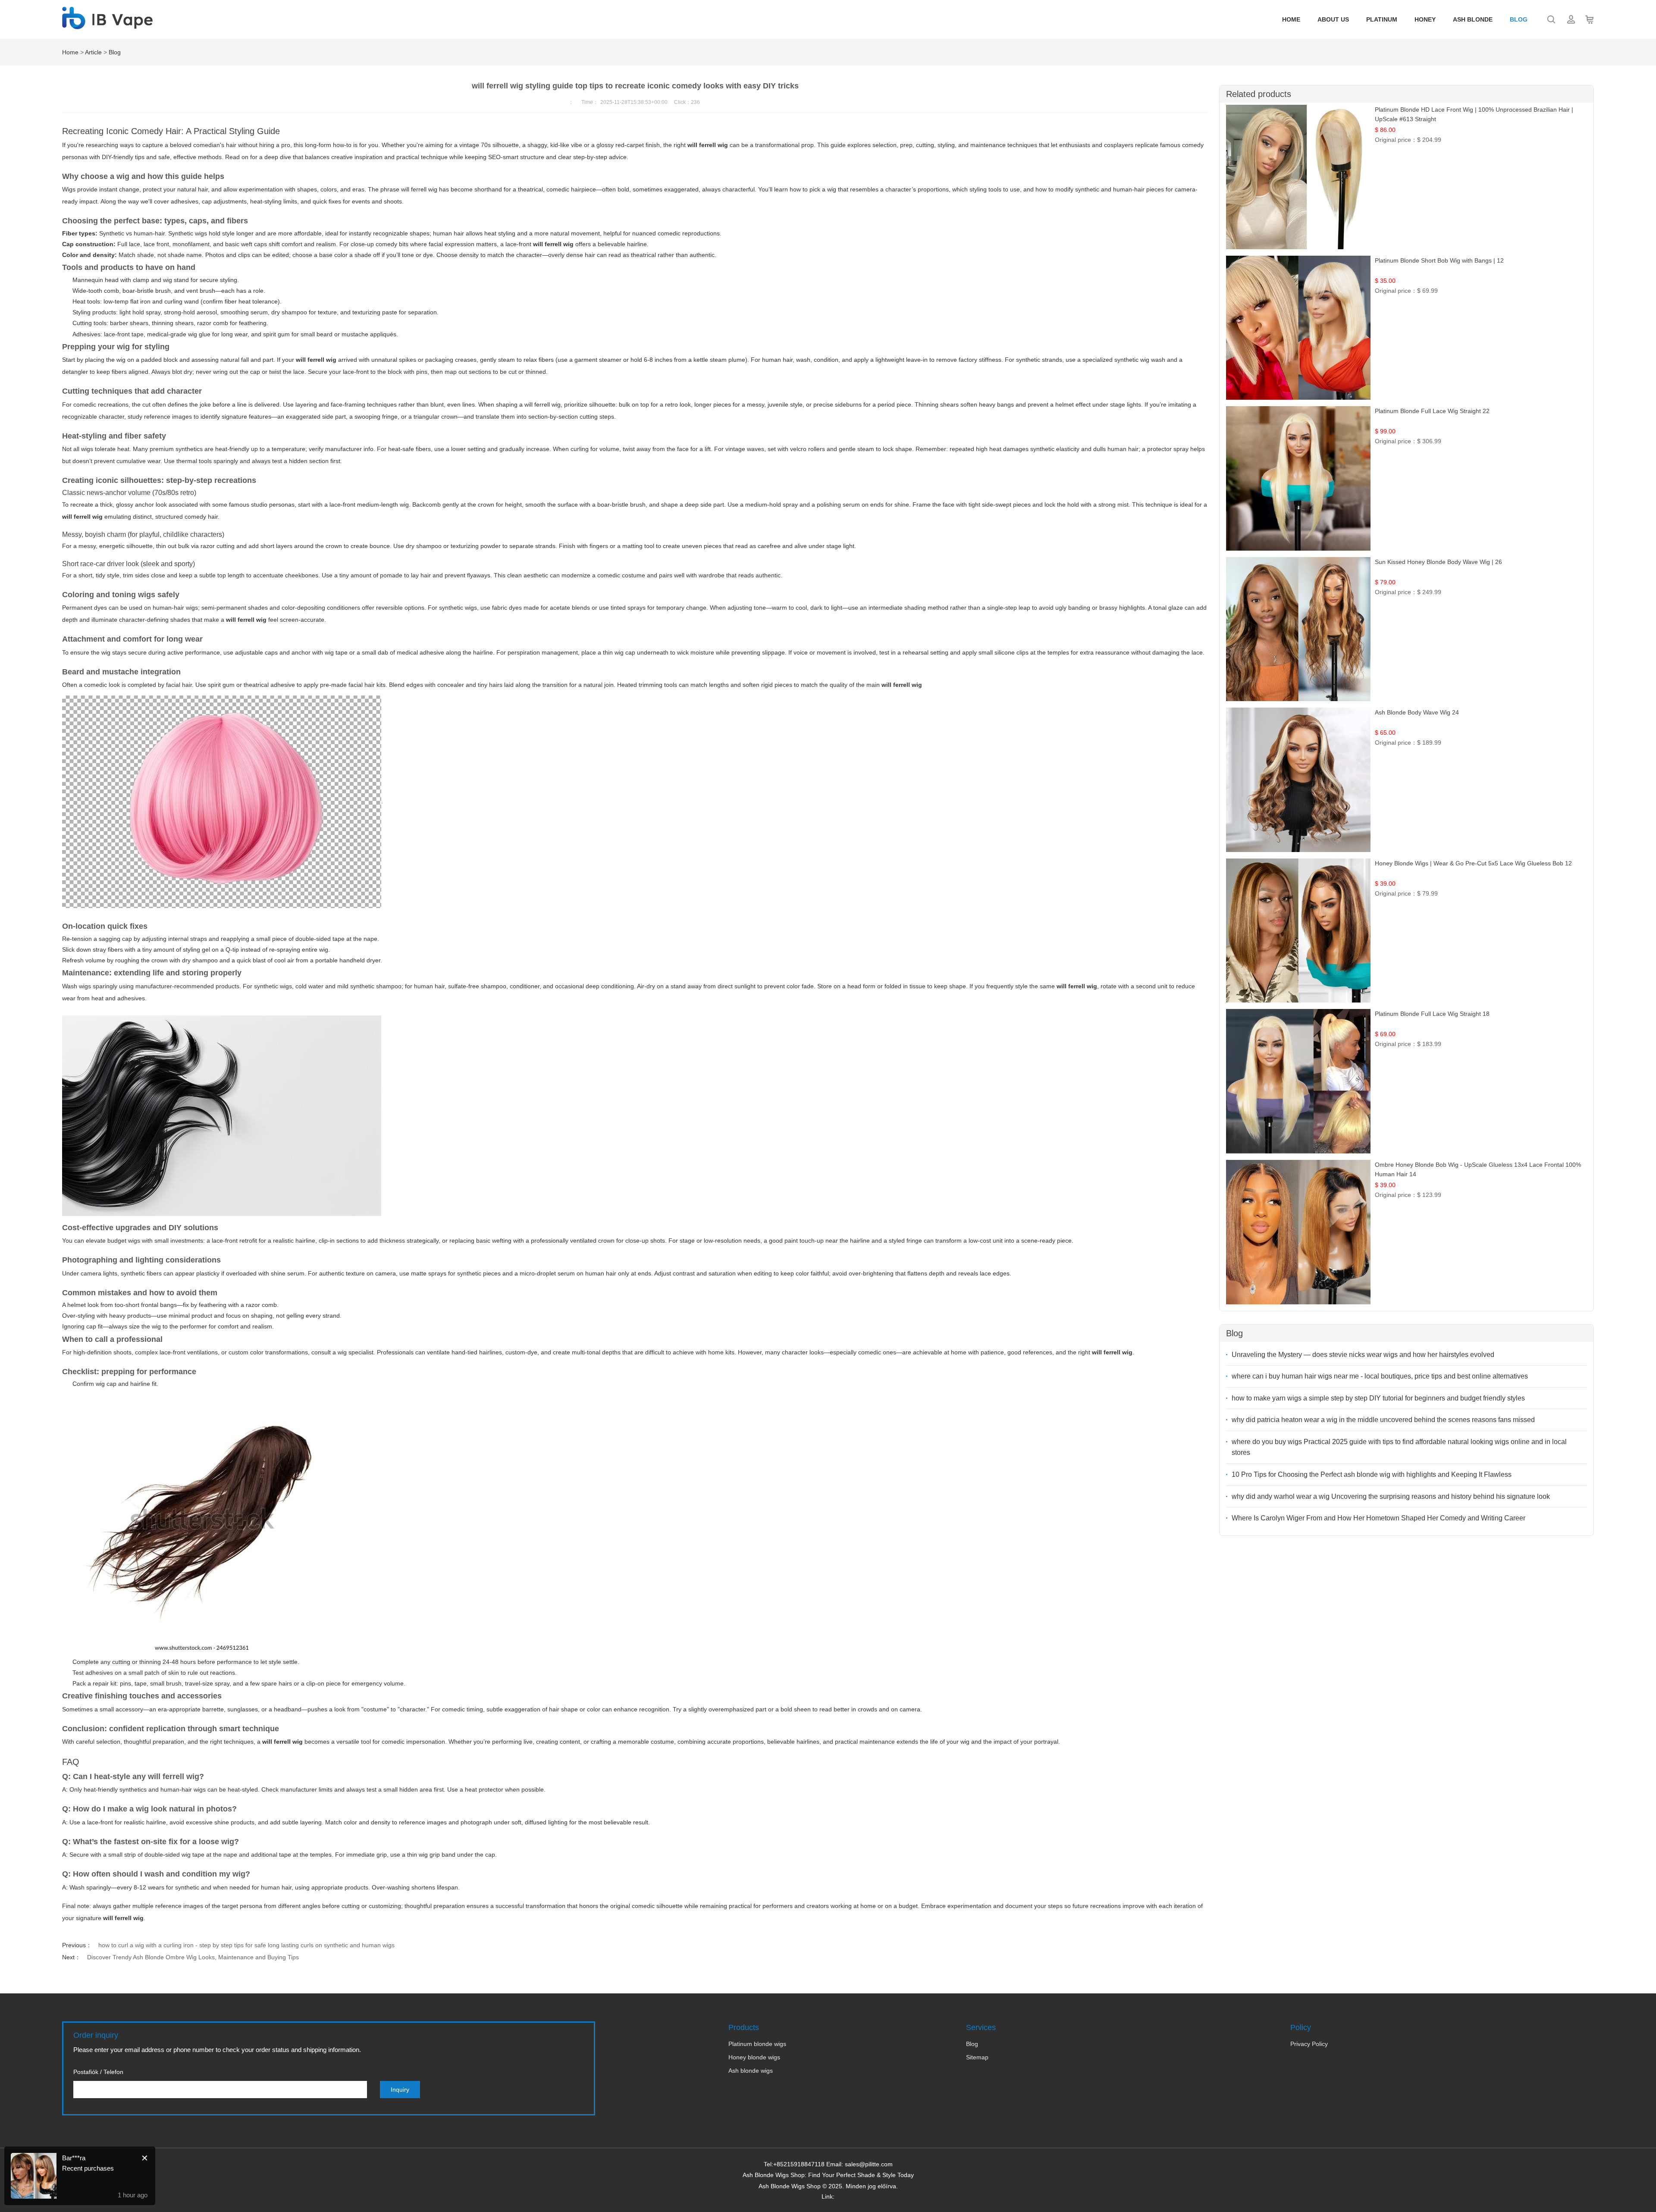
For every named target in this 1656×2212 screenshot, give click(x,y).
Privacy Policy (1309, 2044)
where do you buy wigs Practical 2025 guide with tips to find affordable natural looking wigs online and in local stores (1399, 1447)
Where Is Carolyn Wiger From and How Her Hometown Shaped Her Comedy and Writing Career (1378, 1518)
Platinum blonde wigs (757, 2044)
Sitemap (977, 2057)
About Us (1333, 19)
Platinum (1382, 19)
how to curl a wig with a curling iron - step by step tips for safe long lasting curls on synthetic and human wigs (246, 1945)
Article (93, 52)
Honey (1425, 19)
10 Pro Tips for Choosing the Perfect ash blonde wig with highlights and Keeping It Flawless (1372, 1474)
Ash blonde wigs (751, 2071)
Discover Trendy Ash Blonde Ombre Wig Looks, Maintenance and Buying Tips (193, 1957)
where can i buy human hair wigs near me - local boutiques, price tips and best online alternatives (1380, 1376)
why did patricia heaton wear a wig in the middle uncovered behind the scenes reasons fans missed (1383, 1420)
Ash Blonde (1473, 19)
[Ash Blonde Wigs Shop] (107, 25)
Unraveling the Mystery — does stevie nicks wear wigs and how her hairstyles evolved (1363, 1355)
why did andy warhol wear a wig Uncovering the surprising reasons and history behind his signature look (1391, 1496)
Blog (1519, 19)
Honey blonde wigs (754, 2057)
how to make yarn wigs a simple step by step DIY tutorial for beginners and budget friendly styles (1378, 1398)
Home (1291, 19)
